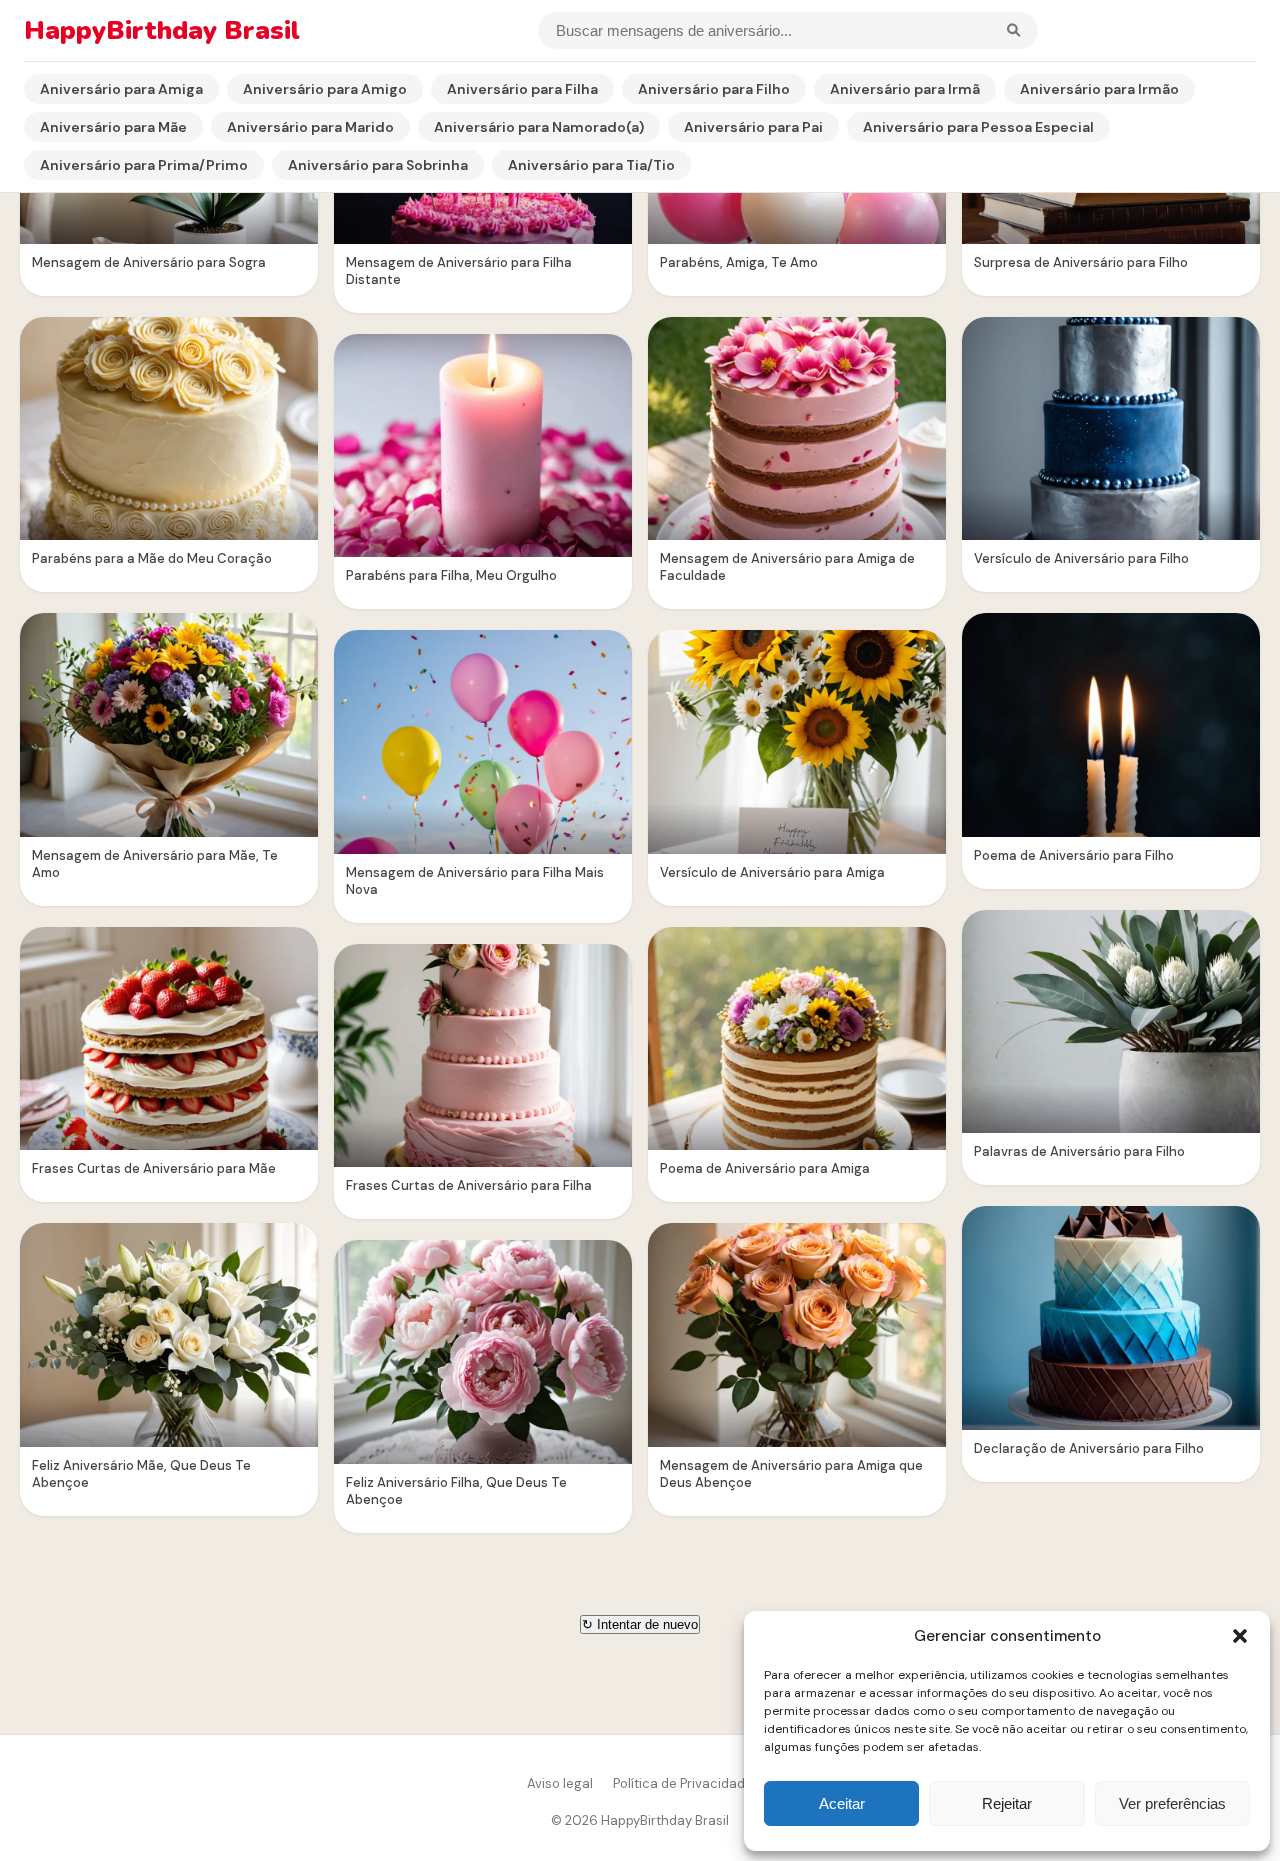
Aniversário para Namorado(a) (539, 127)
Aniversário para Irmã (905, 89)
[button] (1240, 1636)
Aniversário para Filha (522, 89)
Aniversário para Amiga (121, 89)
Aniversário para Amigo (325, 89)
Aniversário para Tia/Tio (591, 165)
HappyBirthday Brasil (162, 30)
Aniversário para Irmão (1099, 89)
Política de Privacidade (683, 1783)
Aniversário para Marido (310, 127)
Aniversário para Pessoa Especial (978, 127)
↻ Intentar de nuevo (640, 1624)
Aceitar (842, 1803)
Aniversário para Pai (753, 127)
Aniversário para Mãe (113, 127)
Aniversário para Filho (714, 89)
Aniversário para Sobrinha (378, 165)
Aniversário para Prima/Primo (144, 165)
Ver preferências (1172, 1803)
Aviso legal (560, 1783)
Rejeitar (1007, 1803)
